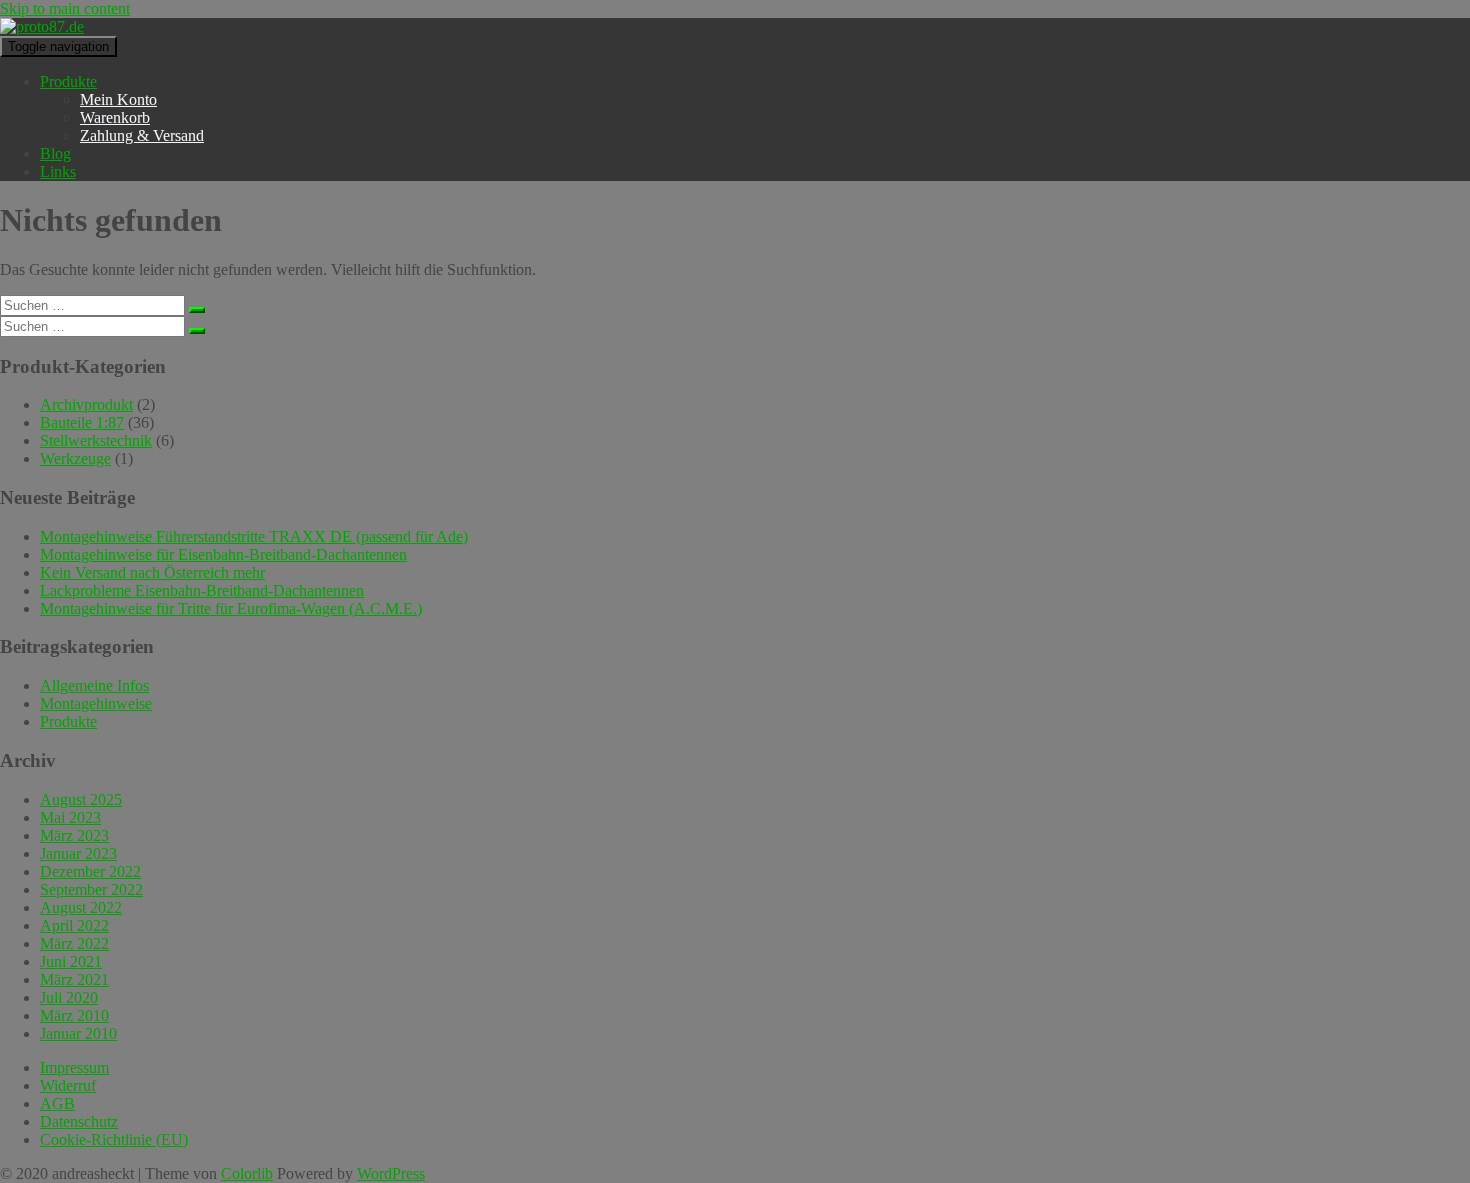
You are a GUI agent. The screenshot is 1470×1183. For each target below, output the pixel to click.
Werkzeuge (75, 458)
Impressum (74, 1067)
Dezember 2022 (90, 871)
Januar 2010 (78, 1033)
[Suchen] (197, 310)
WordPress (391, 1173)
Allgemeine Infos (94, 685)
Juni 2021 (71, 961)
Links (58, 171)
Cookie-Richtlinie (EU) (114, 1139)
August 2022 (81, 907)
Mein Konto (118, 99)
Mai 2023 (70, 817)
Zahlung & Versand (142, 135)
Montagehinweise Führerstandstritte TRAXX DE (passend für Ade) (254, 536)
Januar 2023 (78, 853)
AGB (57, 1103)
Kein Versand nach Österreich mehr (152, 572)
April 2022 (74, 925)
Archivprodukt (86, 404)
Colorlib (247, 1173)
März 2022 (74, 943)
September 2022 (91, 889)
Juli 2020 (69, 997)
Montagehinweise (96, 703)
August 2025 (81, 799)
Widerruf (68, 1085)
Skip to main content (65, 8)
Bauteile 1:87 (82, 422)
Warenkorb (115, 117)
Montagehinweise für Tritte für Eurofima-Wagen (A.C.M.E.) (231, 608)
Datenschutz (79, 1121)
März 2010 (74, 1015)
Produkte (68, 81)
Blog (55, 153)
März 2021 (74, 979)
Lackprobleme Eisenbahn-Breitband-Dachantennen (202, 590)
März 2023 (74, 835)
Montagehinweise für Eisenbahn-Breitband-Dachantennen (223, 554)
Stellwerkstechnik (96, 440)
